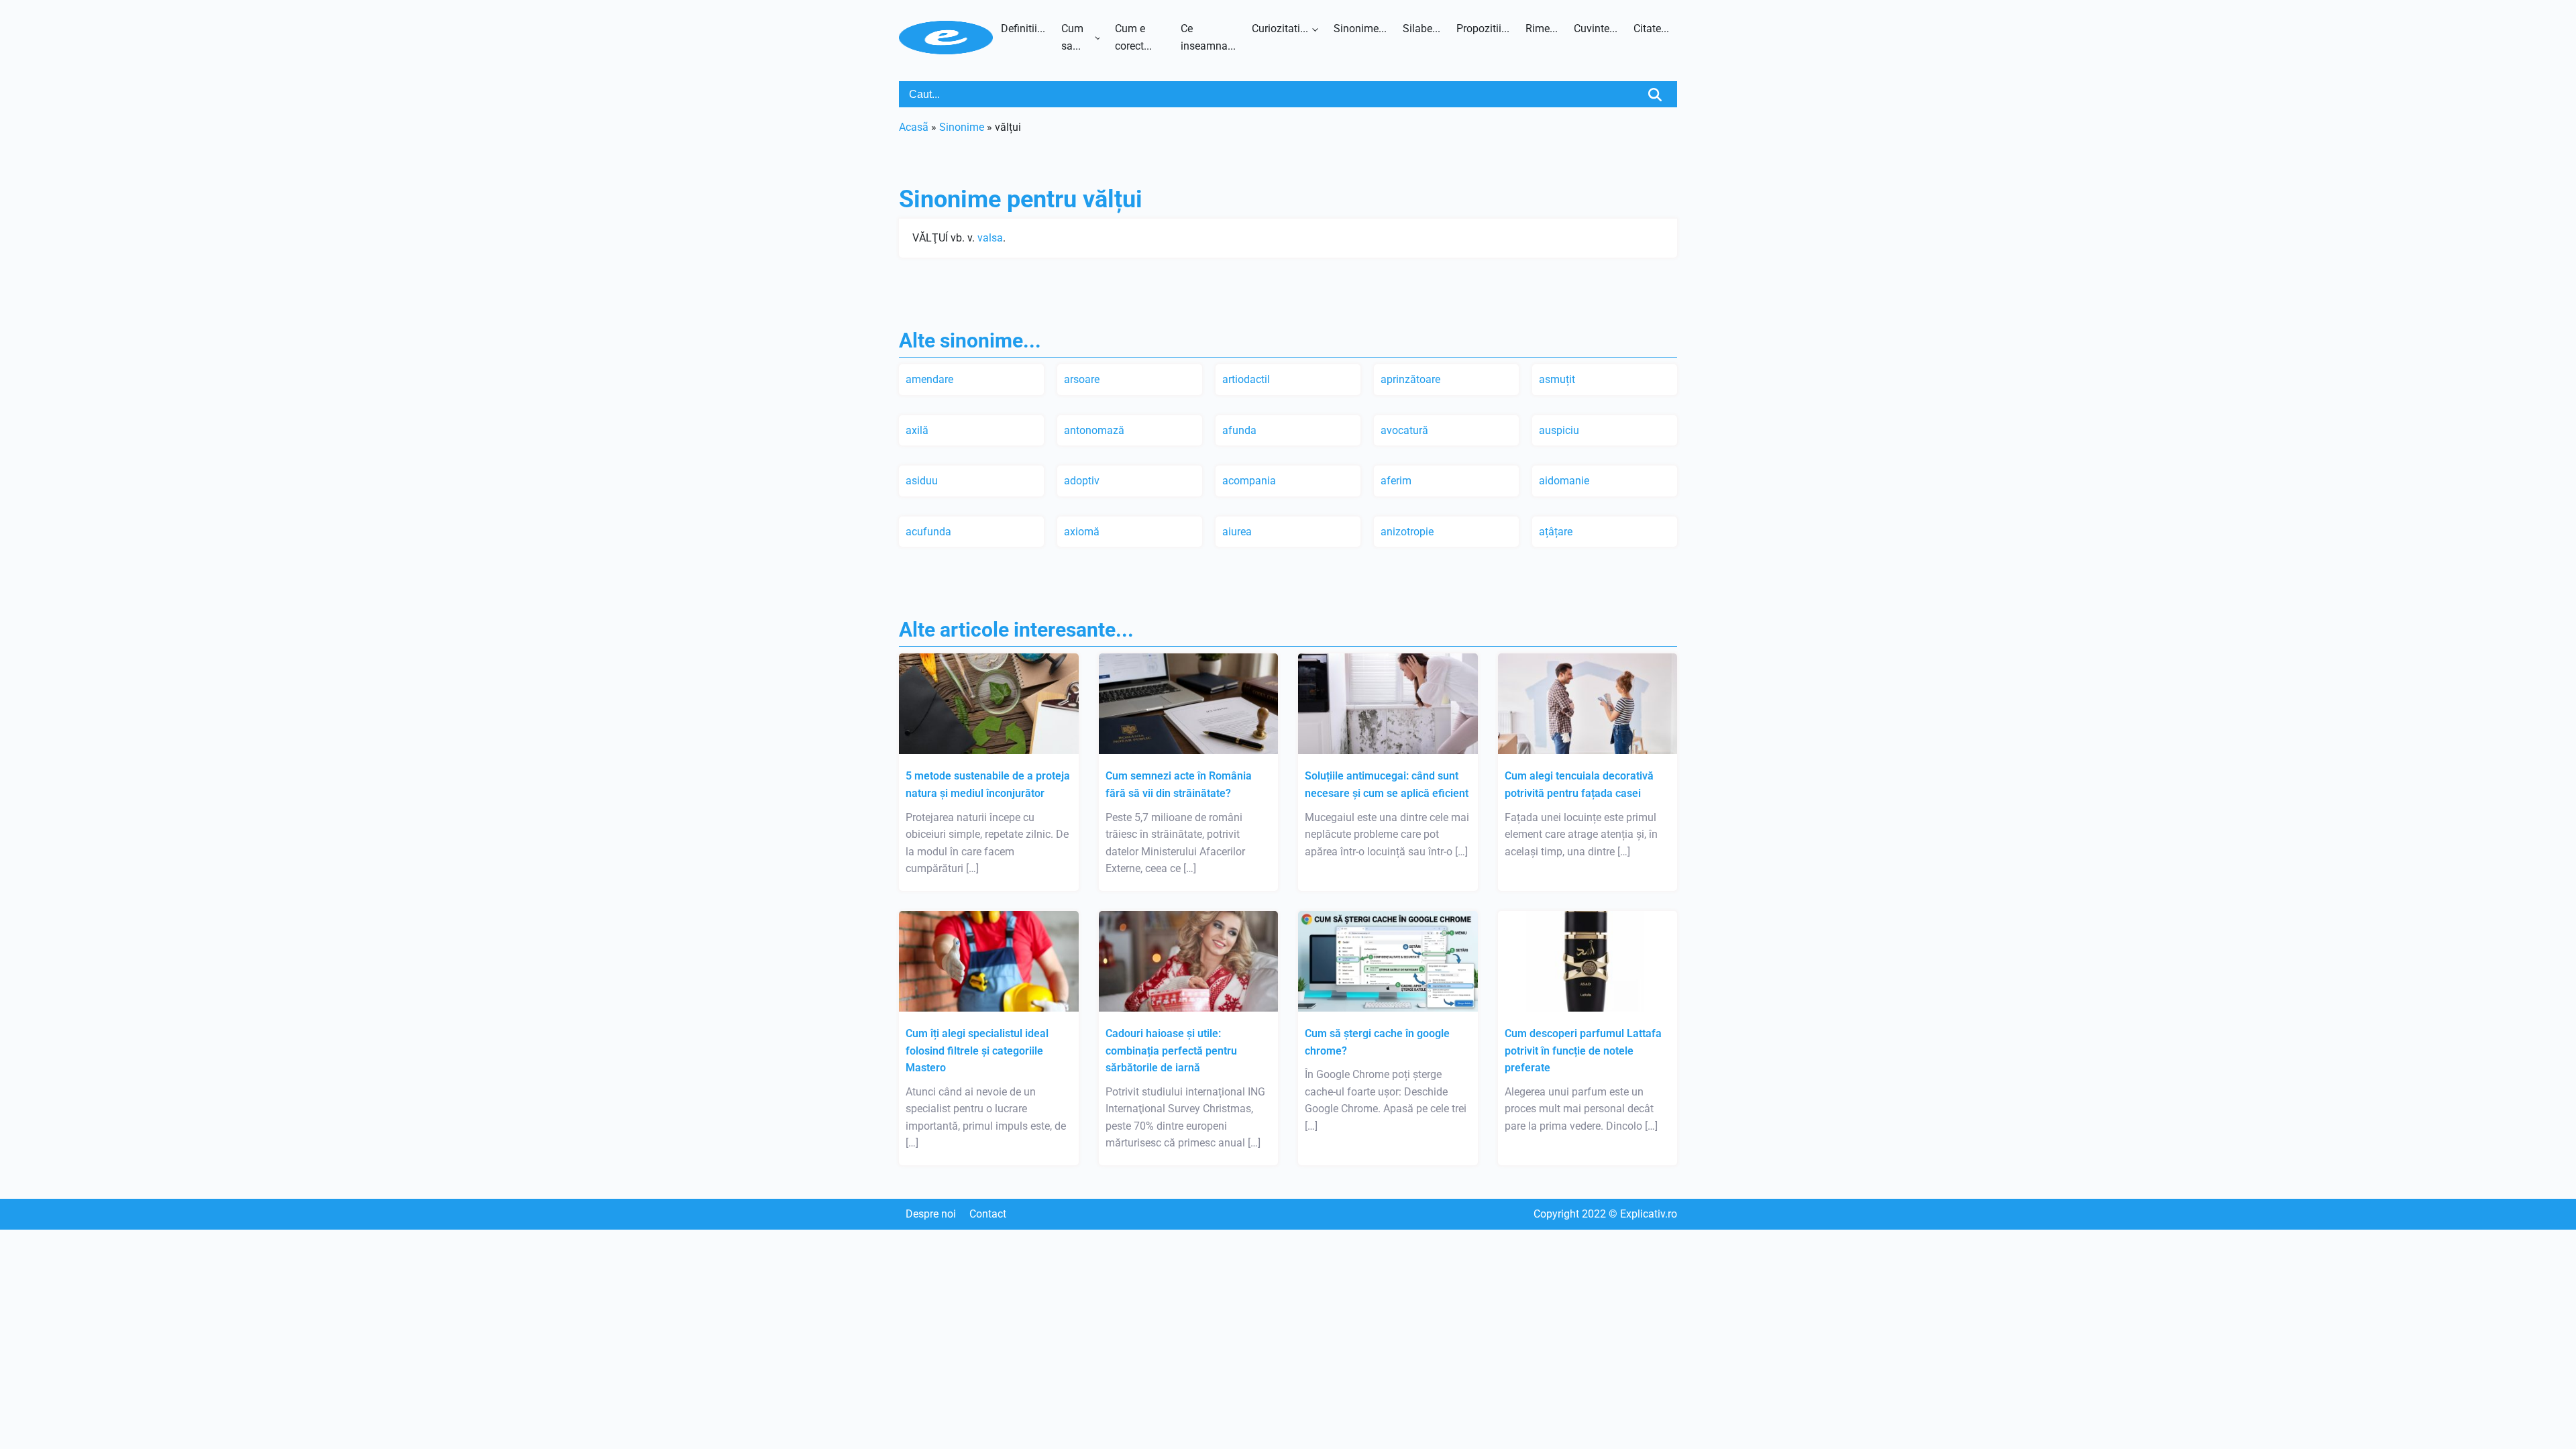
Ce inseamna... (1208, 37)
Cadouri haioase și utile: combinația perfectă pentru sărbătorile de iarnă (1171, 1051)
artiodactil (1246, 379)
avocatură (1404, 430)
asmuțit (1557, 379)
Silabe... (1421, 29)
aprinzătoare (1410, 379)
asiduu (922, 481)
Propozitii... (1483, 29)
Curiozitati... (1280, 29)
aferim (1396, 481)
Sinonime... (1360, 29)
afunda (1239, 430)
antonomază (1094, 430)
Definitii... (1023, 29)
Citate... (1651, 29)
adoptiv (1082, 481)
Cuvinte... (1596, 29)
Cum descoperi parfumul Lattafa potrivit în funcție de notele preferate (1583, 1051)
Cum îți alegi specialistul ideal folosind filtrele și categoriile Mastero (977, 1051)
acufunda (928, 532)
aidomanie (1564, 481)
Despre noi (931, 1214)
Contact (988, 1214)
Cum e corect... (1133, 37)
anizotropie (1407, 532)
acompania (1249, 481)
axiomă (1082, 532)
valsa (990, 238)
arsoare (1082, 379)
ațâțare (1556, 532)
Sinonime (962, 127)
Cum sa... (1072, 37)
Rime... (1542, 29)
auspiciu (1559, 430)
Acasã (914, 127)
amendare (929, 379)
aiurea (1237, 532)
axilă (917, 430)
